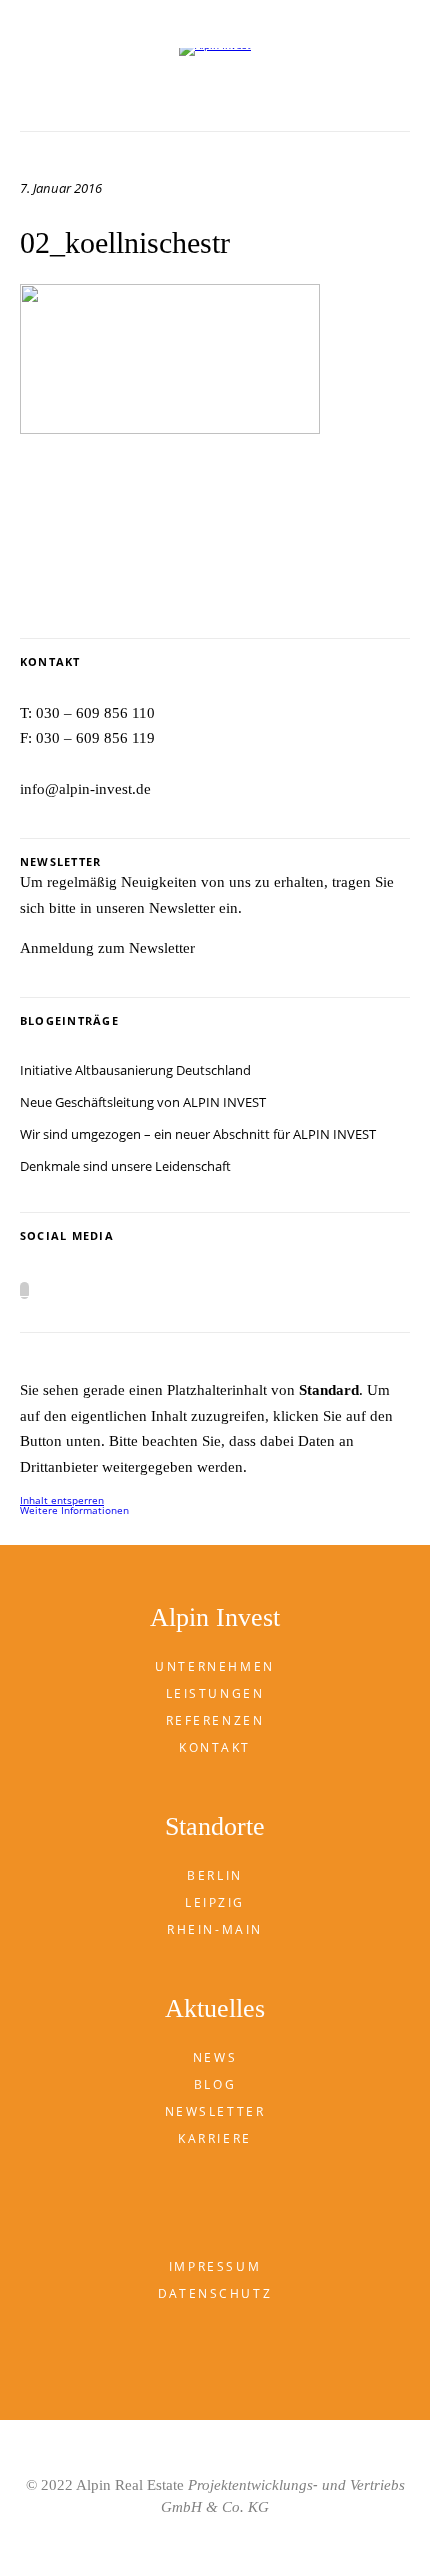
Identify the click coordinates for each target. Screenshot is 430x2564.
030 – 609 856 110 (95, 713)
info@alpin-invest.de (85, 789)
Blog (215, 2084)
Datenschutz (215, 2293)
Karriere (215, 2138)
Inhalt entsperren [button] (62, 1500)
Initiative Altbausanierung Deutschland (135, 1070)
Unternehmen (214, 1666)
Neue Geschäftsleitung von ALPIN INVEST (143, 1102)
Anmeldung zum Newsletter (107, 948)
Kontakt (215, 1747)
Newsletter (215, 2111)
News (215, 2057)
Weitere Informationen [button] (74, 1510)
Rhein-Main (215, 1929)
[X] (24, 1290)
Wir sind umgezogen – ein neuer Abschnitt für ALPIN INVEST (198, 1134)
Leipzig (215, 1902)
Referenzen (215, 1720)
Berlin (214, 1875)
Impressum (215, 2266)
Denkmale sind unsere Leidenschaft (125, 1166)
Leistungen (215, 1693)
